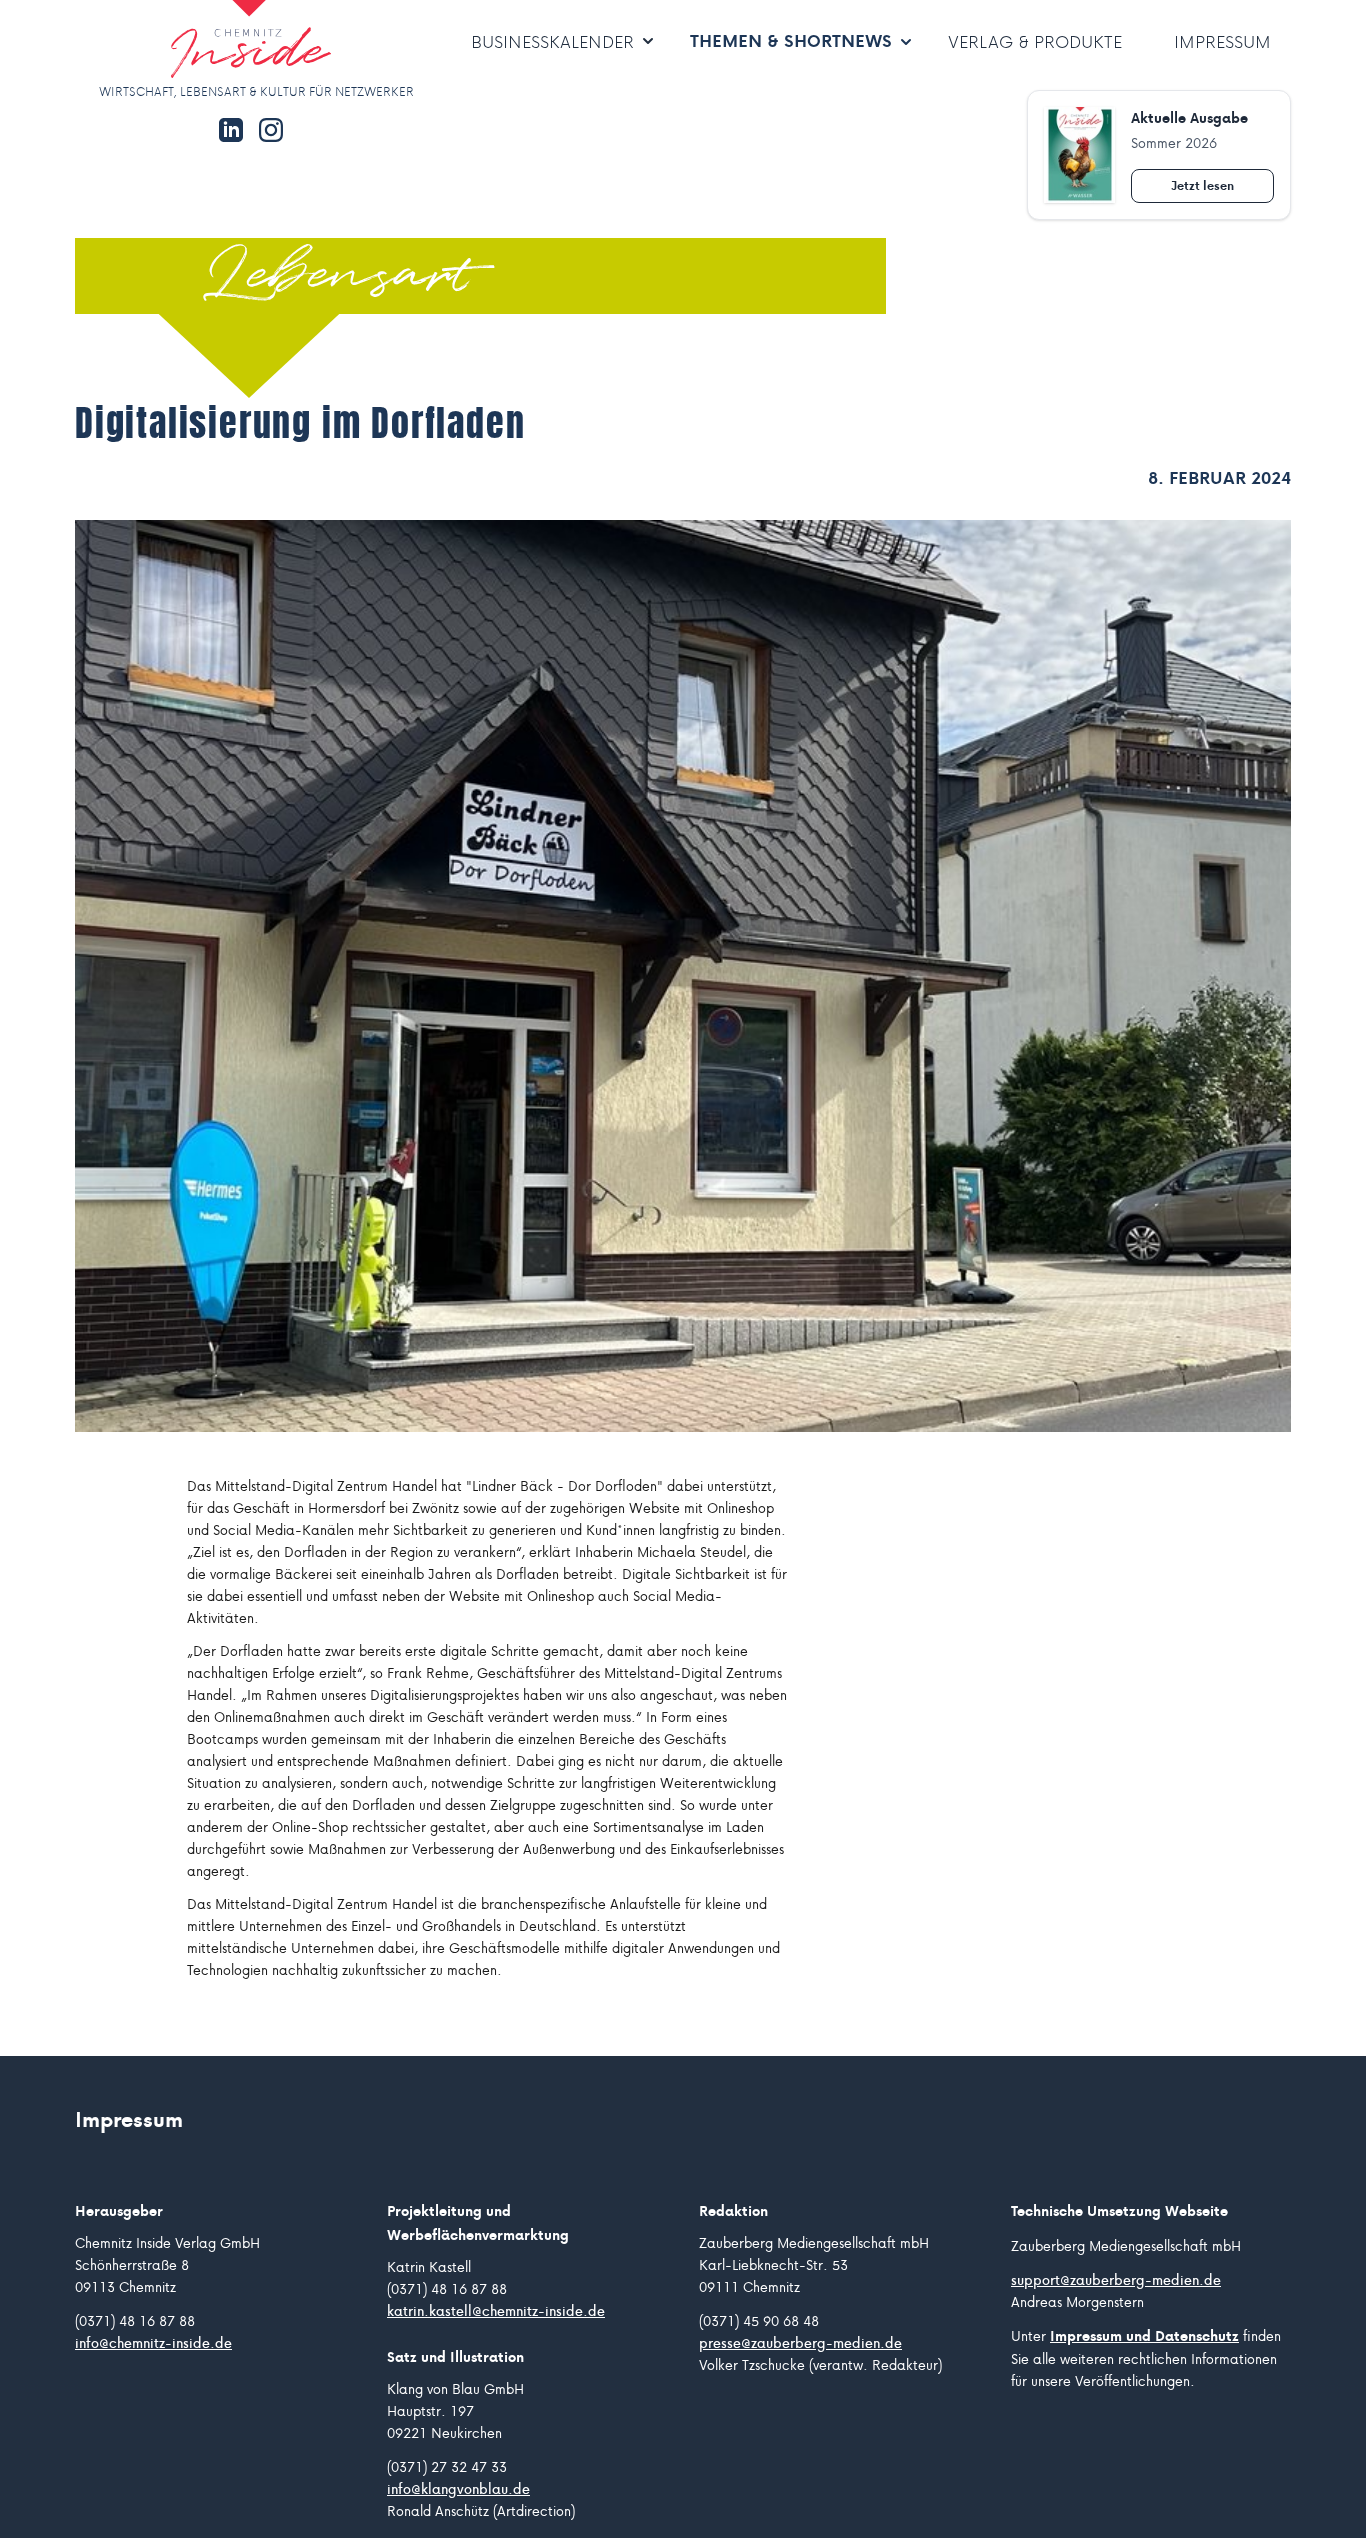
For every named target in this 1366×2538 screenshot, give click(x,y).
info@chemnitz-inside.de (153, 2343)
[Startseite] (191, 41)
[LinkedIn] (231, 130)
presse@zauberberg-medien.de (800, 2343)
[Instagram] (271, 130)
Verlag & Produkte (1035, 41)
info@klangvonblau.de (458, 2489)
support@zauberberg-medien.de (1116, 2280)
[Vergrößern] (683, 976)
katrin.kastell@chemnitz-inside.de (496, 2311)
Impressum (1222, 41)
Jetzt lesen (1202, 185)
